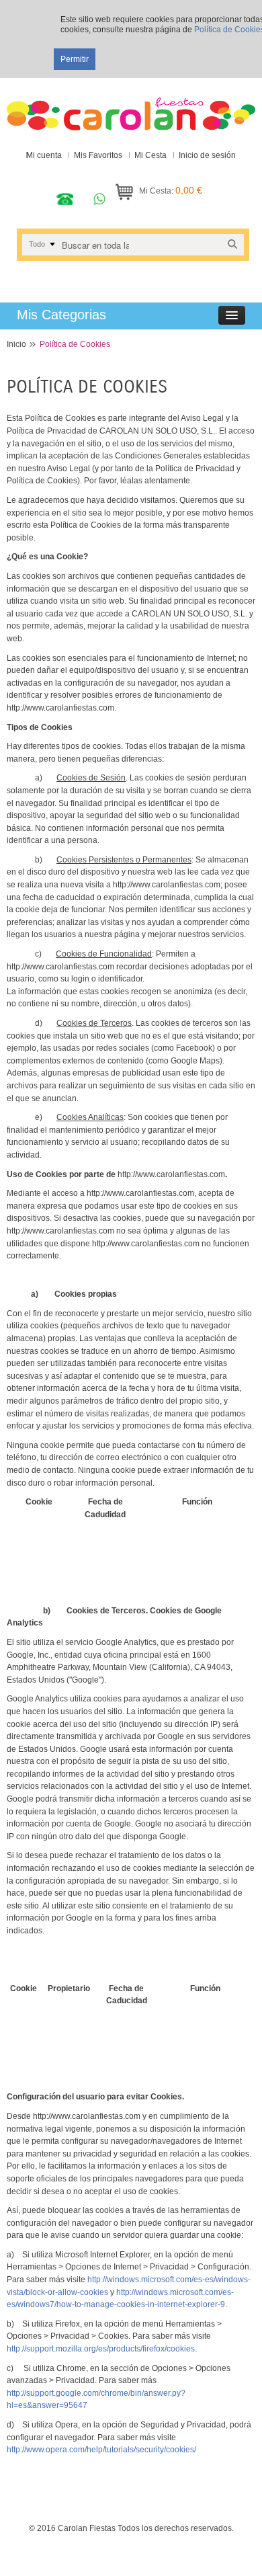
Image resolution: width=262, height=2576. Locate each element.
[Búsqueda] (232, 244)
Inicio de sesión (207, 155)
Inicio (16, 344)
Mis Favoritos (98, 155)
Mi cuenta (44, 155)
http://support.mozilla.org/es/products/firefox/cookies (101, 2349)
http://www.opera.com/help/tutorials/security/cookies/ (101, 2450)
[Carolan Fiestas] (131, 108)
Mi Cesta (150, 155)
